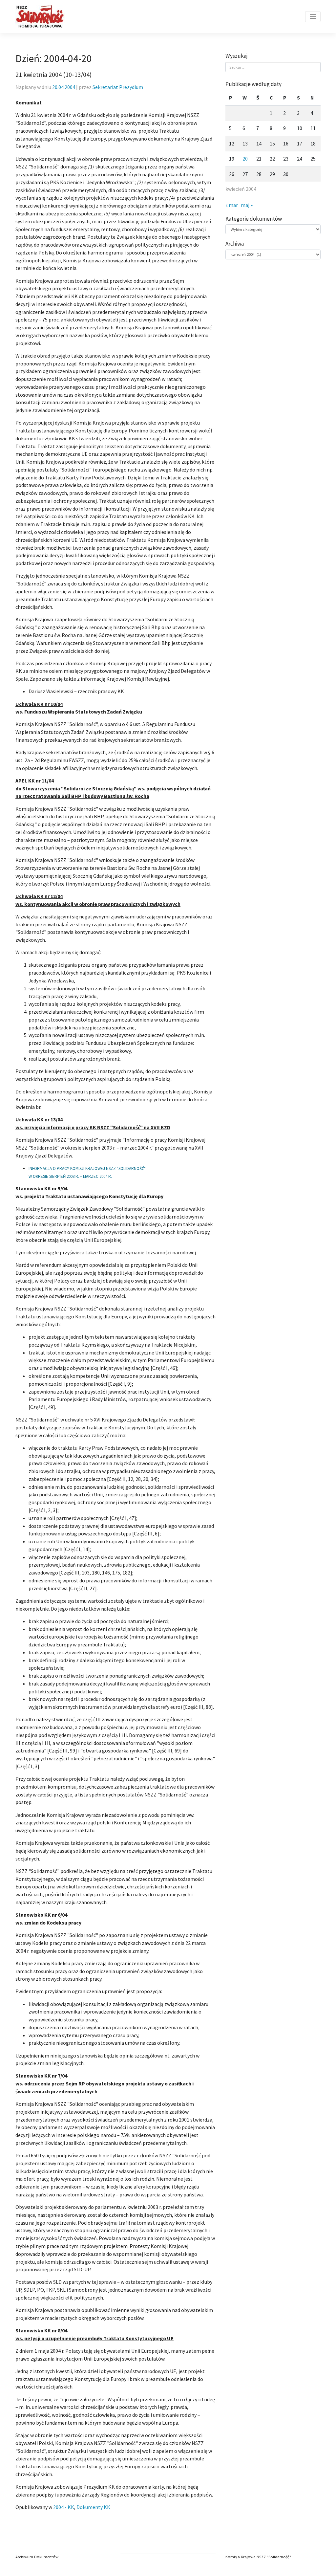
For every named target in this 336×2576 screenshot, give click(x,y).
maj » (247, 205)
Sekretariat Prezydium (118, 87)
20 (245, 159)
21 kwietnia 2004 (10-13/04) (53, 75)
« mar (232, 205)
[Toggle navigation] (313, 17)
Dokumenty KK (93, 2507)
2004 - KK (64, 2507)
